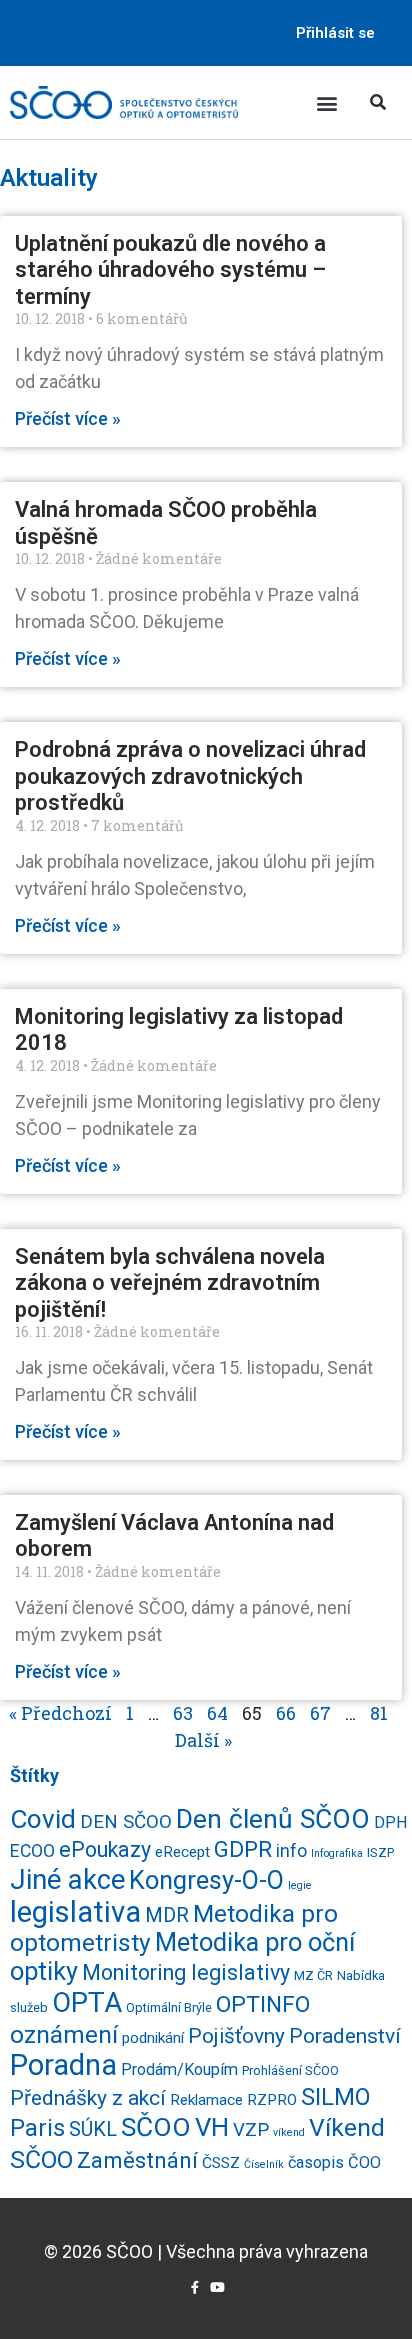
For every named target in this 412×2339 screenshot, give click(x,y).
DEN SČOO (126, 1822)
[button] (327, 102)
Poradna (63, 2065)
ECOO (32, 1851)
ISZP (380, 1852)
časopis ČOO (334, 2162)
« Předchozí (60, 1713)
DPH (391, 1822)
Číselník (264, 2164)
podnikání (153, 2038)
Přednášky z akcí (88, 2097)
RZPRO (272, 2100)
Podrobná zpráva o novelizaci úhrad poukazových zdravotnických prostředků (190, 776)
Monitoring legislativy (186, 1972)
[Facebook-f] (194, 2287)
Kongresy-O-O (206, 1880)
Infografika (337, 1853)
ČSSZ (221, 2163)
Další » (203, 1740)
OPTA (87, 2002)
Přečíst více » (68, 418)
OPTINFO (263, 2004)
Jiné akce (67, 1880)
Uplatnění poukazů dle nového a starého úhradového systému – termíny (170, 270)
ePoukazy (105, 1849)
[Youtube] (217, 2287)
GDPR (243, 1849)
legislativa (75, 1912)
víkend (289, 2132)
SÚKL (93, 2129)
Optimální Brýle (169, 2007)
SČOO (156, 2127)
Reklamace (206, 2100)
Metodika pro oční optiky (182, 1956)
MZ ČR (313, 1975)
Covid (43, 1819)
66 (286, 1713)
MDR (167, 1915)
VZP (251, 2130)
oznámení (64, 2034)
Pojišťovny (236, 2036)
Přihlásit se (335, 33)
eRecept (182, 1852)
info (291, 1851)
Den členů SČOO (273, 1818)
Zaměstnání (137, 2160)
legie (300, 1885)
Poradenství (345, 2035)
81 (379, 1713)
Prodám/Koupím (179, 2069)
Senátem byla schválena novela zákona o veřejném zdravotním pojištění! (170, 1283)
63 (183, 1713)
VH (212, 2127)
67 (320, 1713)
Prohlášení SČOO (290, 2070)
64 (217, 1713)
